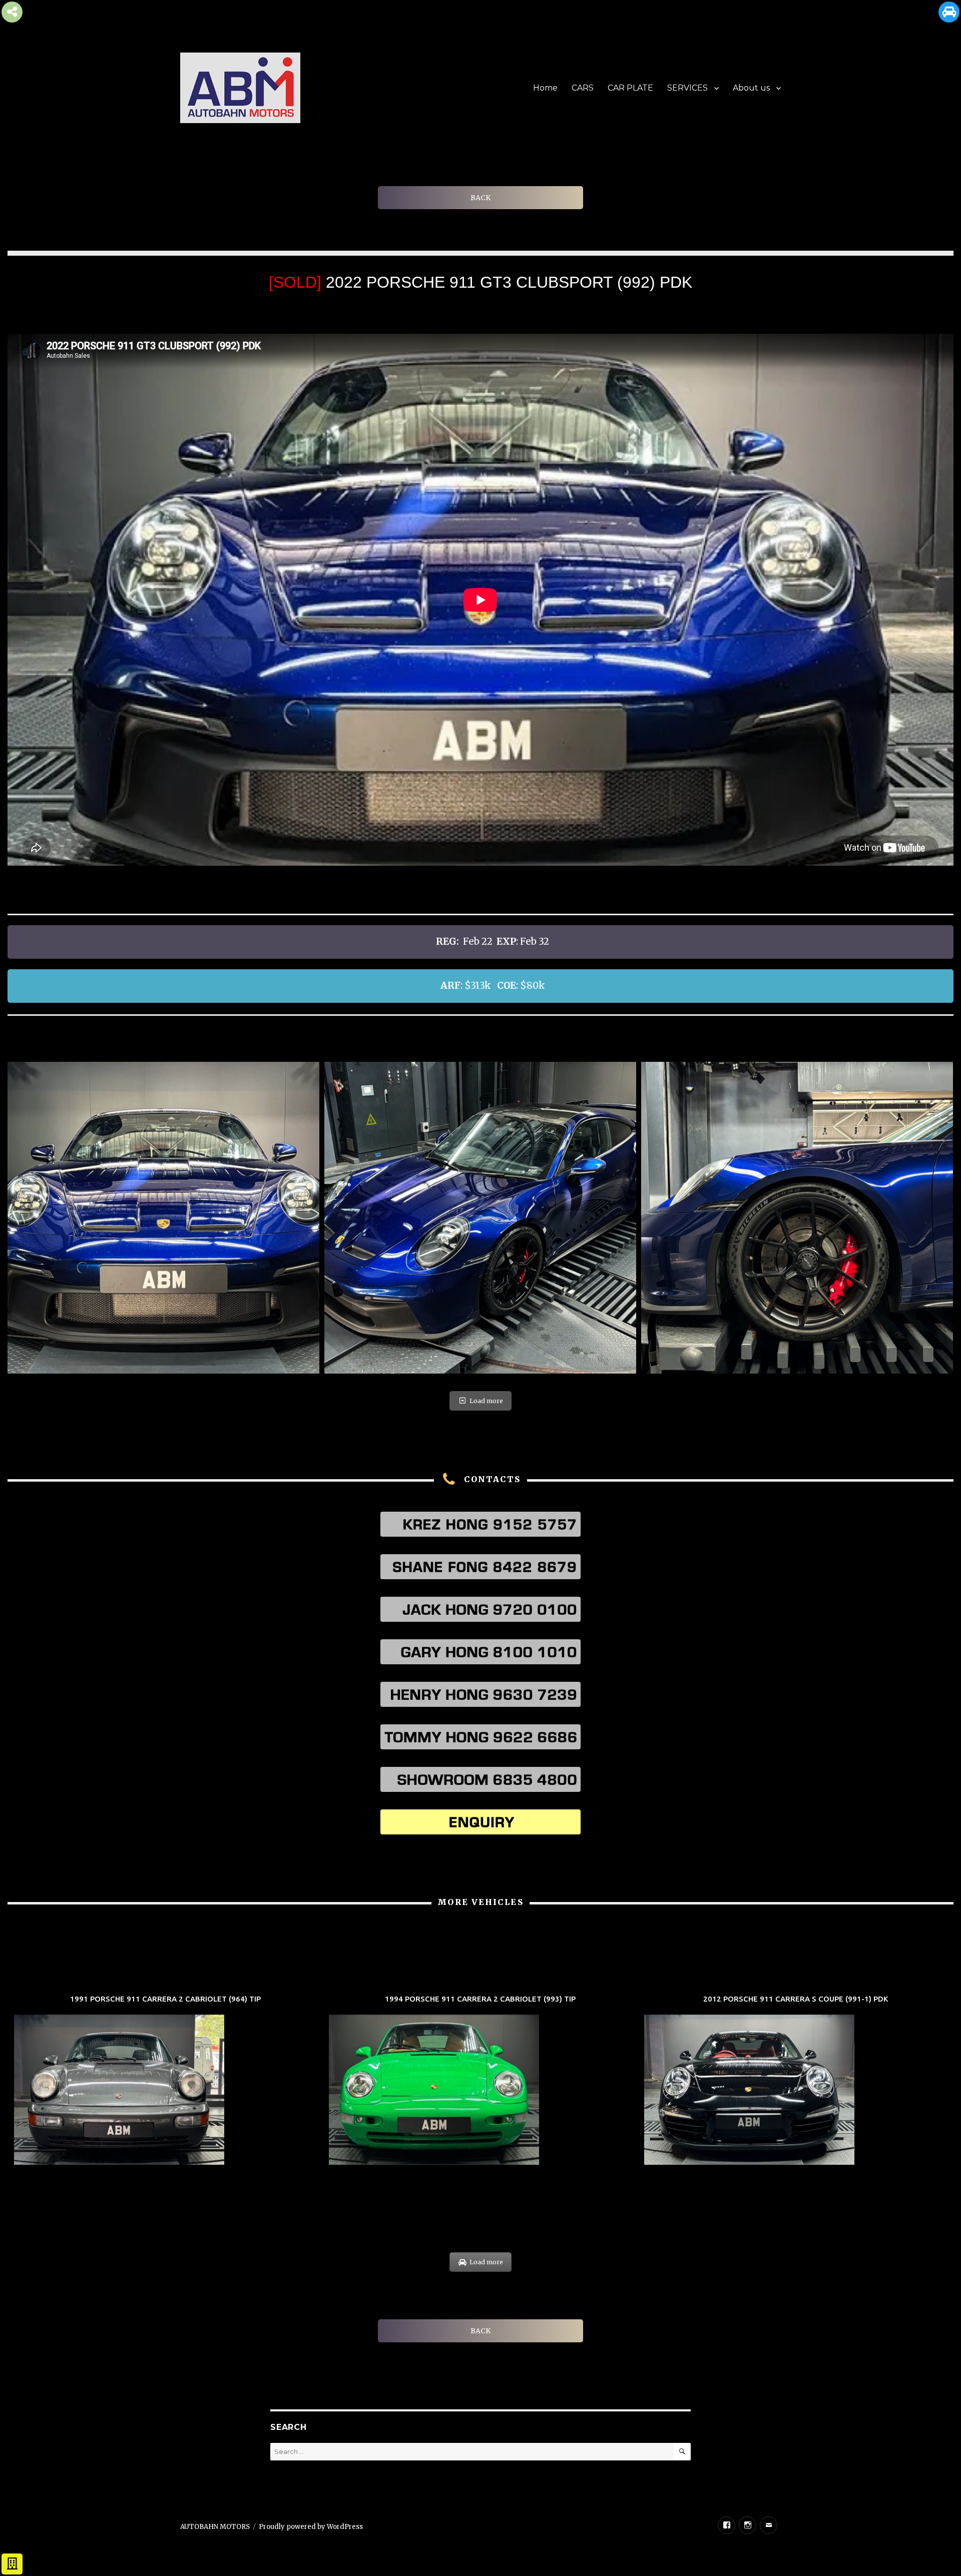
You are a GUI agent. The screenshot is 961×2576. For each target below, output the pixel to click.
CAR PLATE (630, 88)
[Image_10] (797, 1218)
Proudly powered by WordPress (311, 2527)
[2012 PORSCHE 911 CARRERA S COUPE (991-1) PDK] (796, 2081)
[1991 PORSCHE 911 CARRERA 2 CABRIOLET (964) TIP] (165, 2081)
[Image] (480, 1218)
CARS (583, 88)
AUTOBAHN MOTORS (215, 2527)
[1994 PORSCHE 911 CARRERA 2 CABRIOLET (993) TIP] (480, 2081)
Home (545, 88)
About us (751, 88)
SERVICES (687, 88)
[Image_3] (163, 1218)
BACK (480, 198)
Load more (486, 1401)
